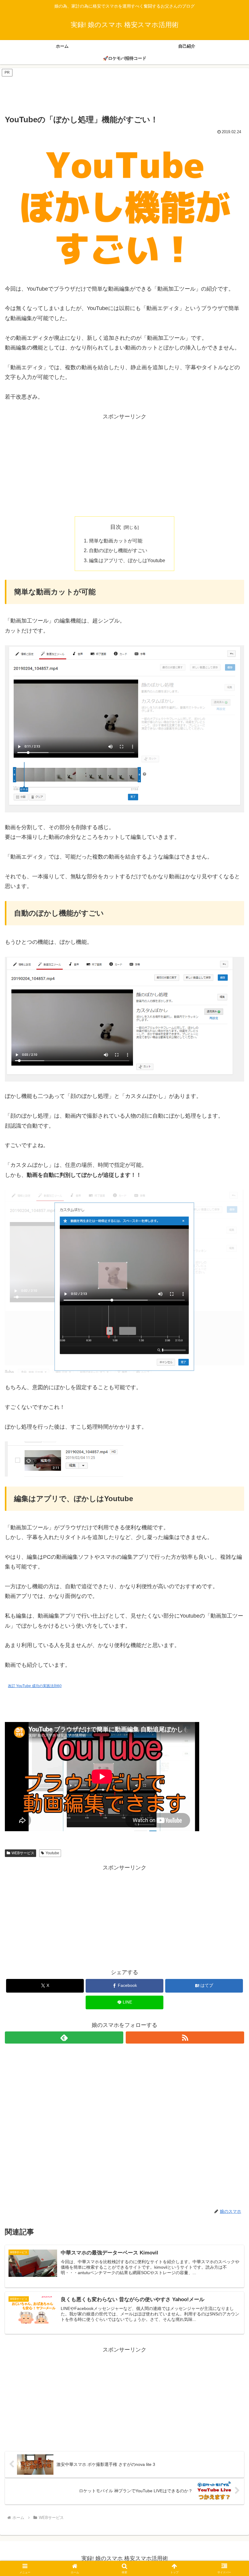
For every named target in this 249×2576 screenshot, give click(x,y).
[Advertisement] (124, 91)
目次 (116, 527)
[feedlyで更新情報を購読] (64, 2038)
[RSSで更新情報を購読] (185, 2038)
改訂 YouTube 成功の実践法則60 (35, 1686)
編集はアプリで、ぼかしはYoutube (127, 560)
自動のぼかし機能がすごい (118, 550)
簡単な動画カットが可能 (116, 541)
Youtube (52, 1853)
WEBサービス (23, 1853)
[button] (230, 1479)
